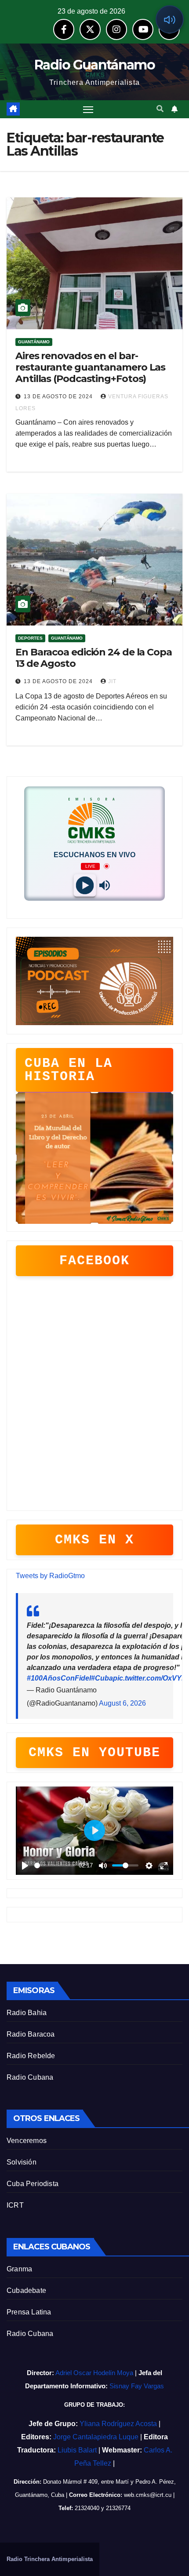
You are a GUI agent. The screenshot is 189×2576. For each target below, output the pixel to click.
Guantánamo (34, 342)
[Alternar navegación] (88, 109)
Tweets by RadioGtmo (50, 1576)
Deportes (30, 638)
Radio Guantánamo (94, 65)
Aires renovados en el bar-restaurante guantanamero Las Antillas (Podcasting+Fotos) (90, 367)
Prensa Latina (29, 2312)
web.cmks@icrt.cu (148, 2495)
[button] (160, 109)
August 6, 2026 (122, 1703)
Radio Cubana (30, 2077)
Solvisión (22, 2162)
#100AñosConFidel (59, 1678)
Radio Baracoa (31, 2034)
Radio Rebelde (31, 2056)
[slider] (55, 1865)
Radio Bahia (27, 2013)
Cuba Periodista (33, 2184)
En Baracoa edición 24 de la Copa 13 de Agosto (94, 658)
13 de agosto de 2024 (59, 397)
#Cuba (102, 1678)
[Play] (85, 885)
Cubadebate (26, 2290)
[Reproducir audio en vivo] (170, 19)
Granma (19, 2269)
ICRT (15, 2205)
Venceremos (27, 2141)
